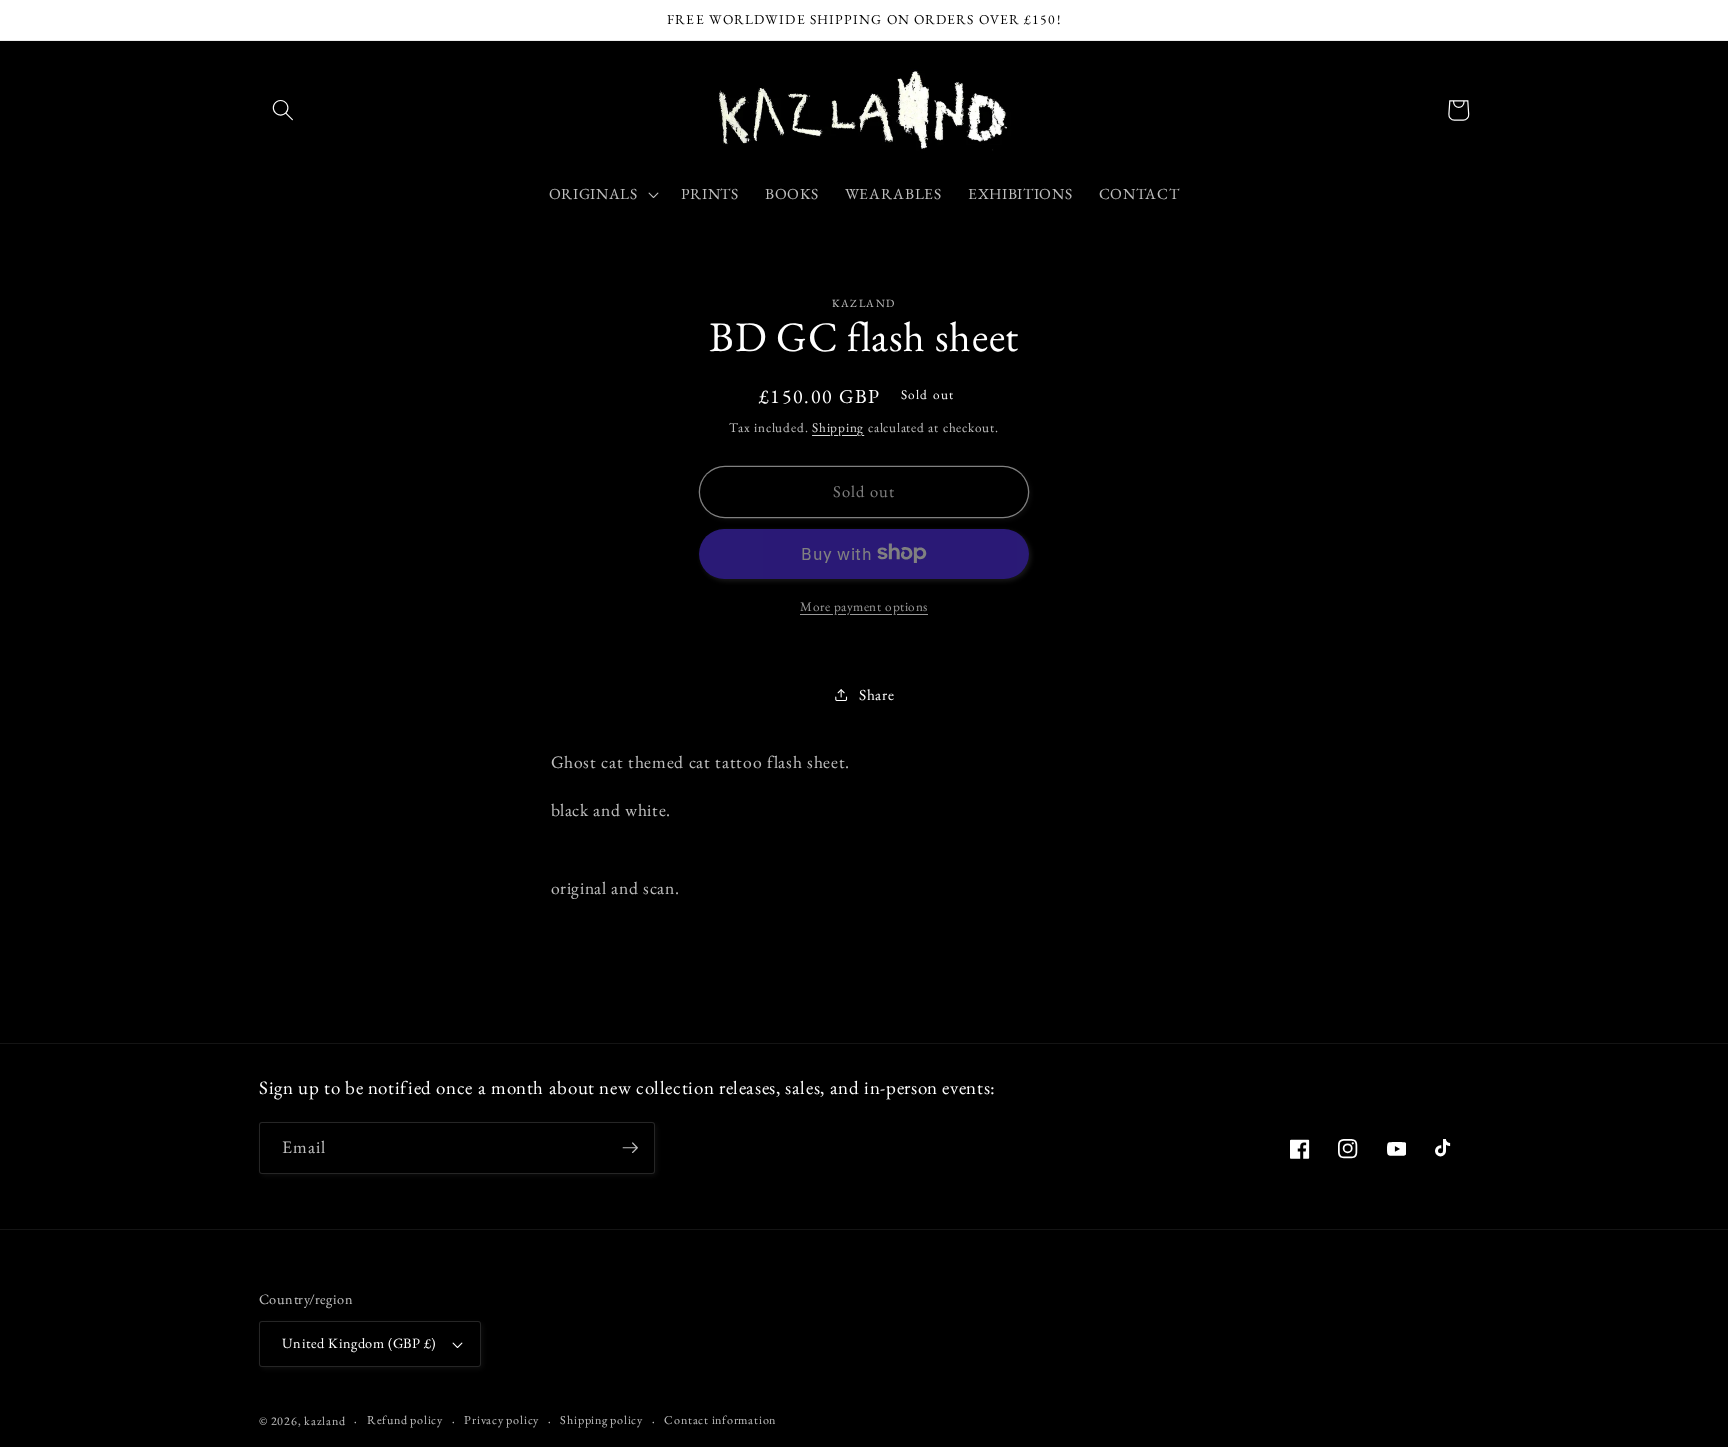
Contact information (720, 1420)
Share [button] (876, 693)
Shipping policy (601, 1420)
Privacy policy (501, 1420)
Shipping (838, 426)
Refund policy (405, 1420)
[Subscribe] (630, 1148)
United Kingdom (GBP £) (359, 1343)
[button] (283, 110)
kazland (324, 1421)
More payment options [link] (864, 605)
